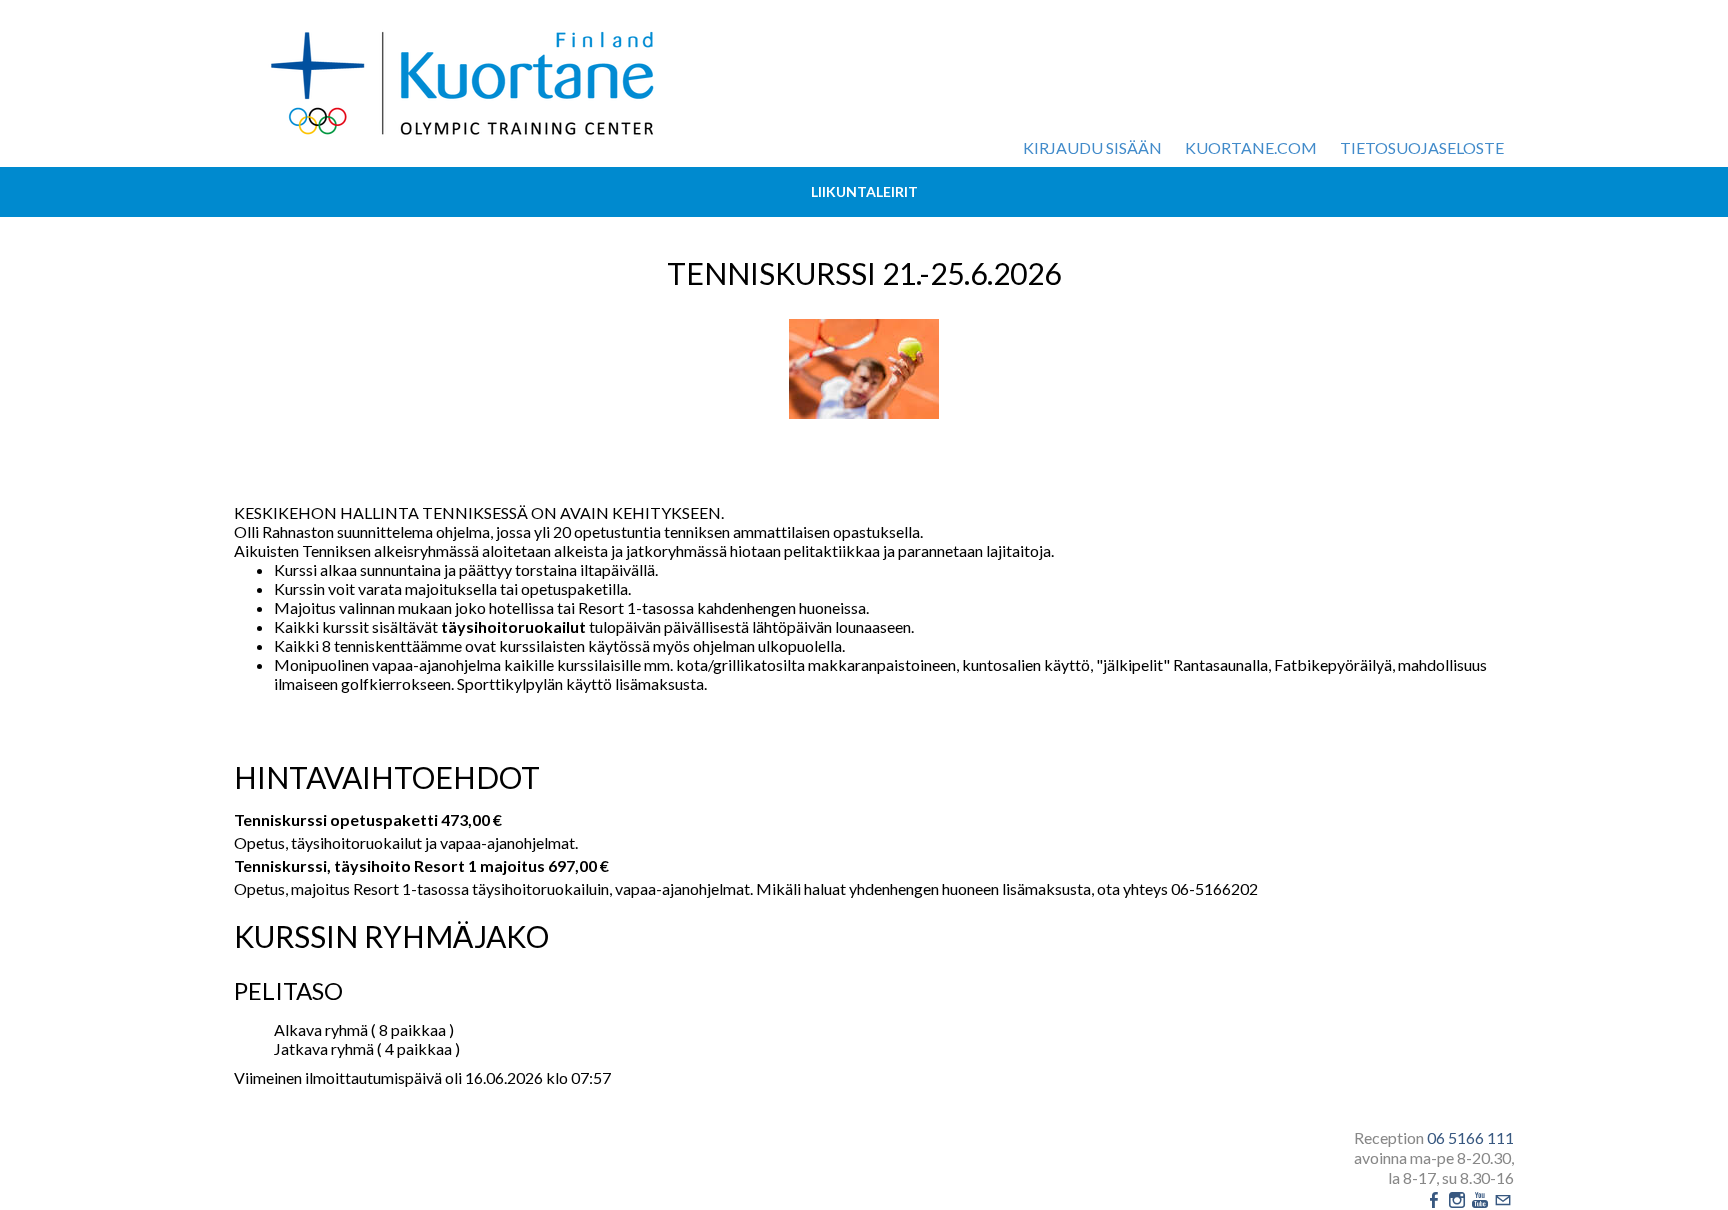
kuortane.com (1251, 147)
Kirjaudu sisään (1092, 147)
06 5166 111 (1470, 1137)
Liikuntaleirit (864, 191)
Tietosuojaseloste (1422, 147)
